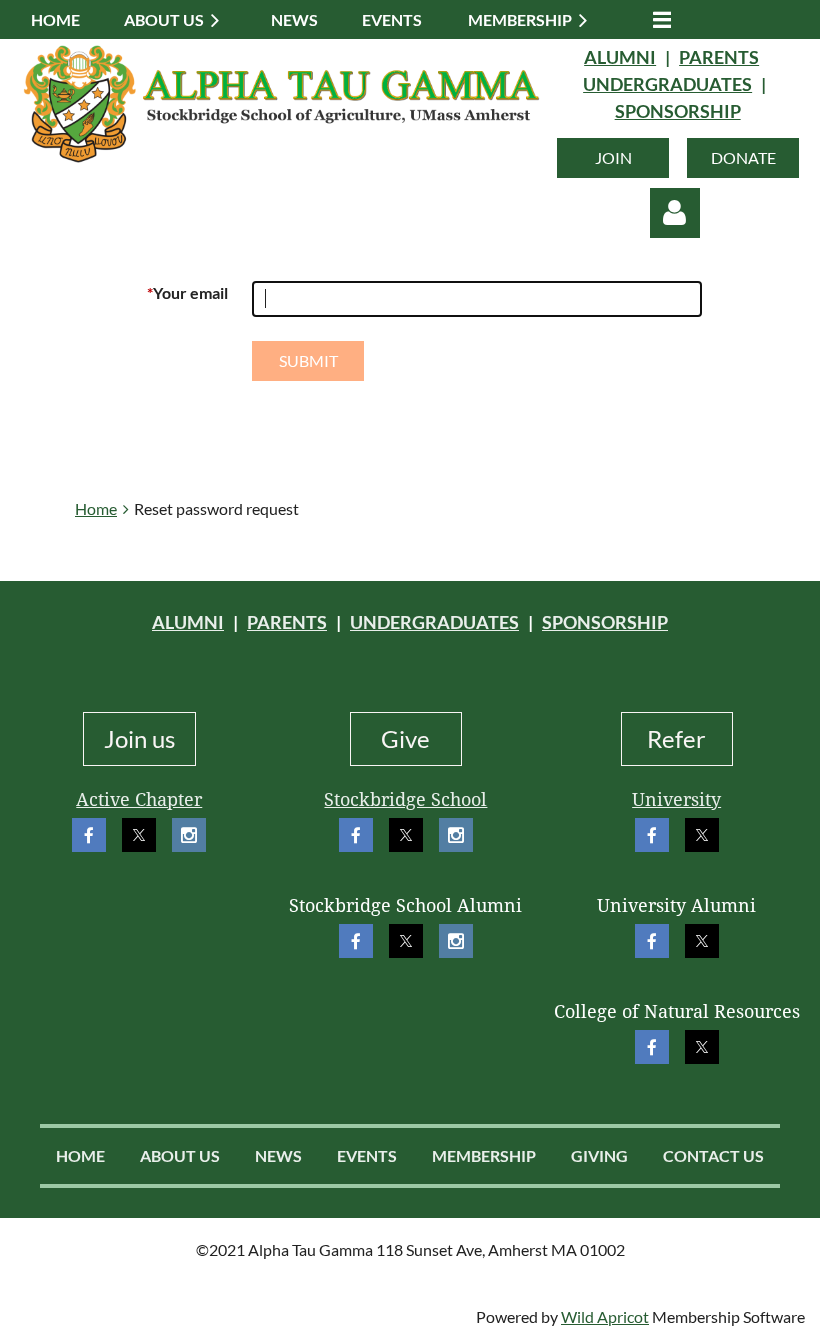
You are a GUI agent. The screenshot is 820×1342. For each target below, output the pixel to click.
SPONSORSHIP (678, 111)
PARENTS (719, 57)
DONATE (743, 157)
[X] (139, 835)
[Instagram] (189, 835)
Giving (599, 1155)
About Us (180, 1155)
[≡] (657, 19)
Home (96, 508)
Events (367, 1155)
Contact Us (713, 1155)
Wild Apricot (605, 1316)
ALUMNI (620, 57)
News (278, 1155)
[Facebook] (89, 835)
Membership (484, 1155)
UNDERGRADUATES (667, 84)
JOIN (613, 157)
